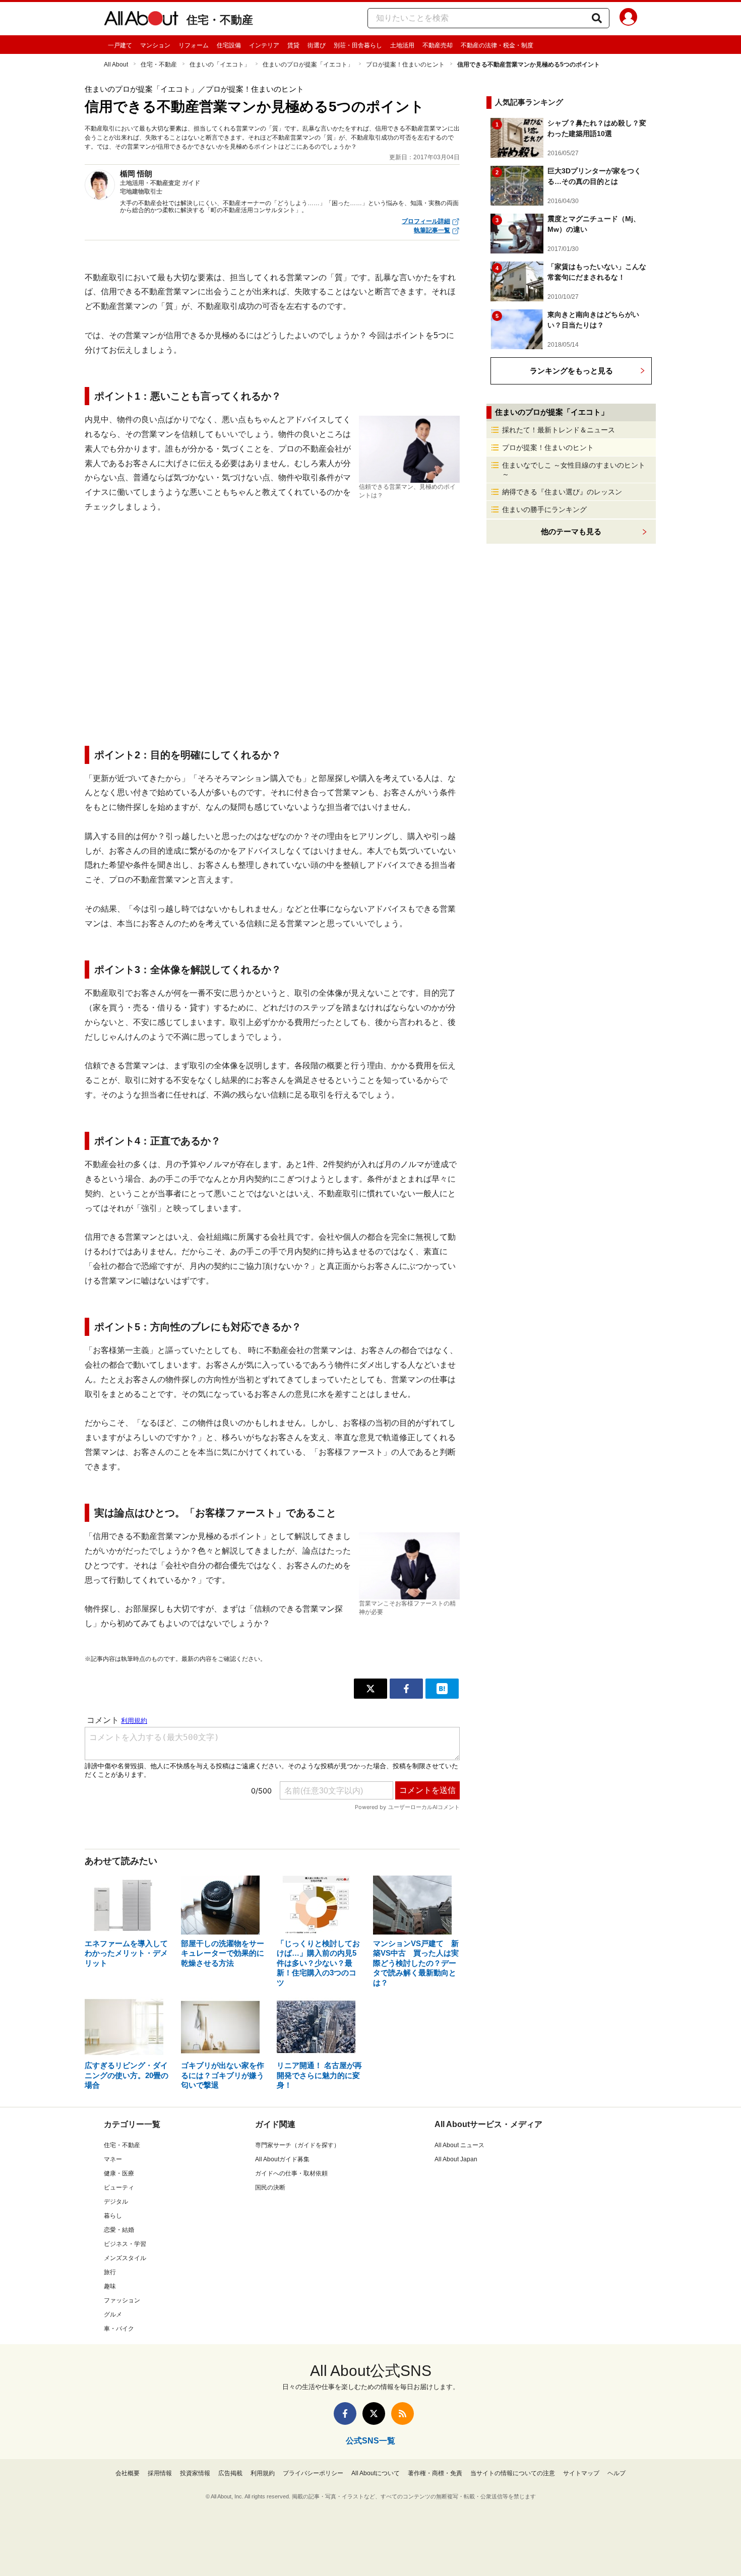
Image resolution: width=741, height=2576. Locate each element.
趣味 (110, 2286)
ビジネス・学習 (125, 2244)
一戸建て (120, 45)
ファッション (122, 2300)
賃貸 (293, 45)
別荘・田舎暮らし (358, 45)
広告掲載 (230, 2473)
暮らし (113, 2216)
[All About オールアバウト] (141, 20)
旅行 (110, 2272)
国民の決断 (270, 2187)
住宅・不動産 (220, 20)
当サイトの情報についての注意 (513, 2473)
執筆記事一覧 (432, 230)
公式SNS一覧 (371, 2441)
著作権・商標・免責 (435, 2473)
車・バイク (119, 2329)
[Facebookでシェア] (406, 1689)
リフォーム (194, 45)
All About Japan (456, 2159)
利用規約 (263, 2473)
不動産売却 (438, 45)
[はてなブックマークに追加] (442, 1689)
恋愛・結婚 (119, 2230)
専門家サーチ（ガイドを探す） (297, 2145)
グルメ (113, 2314)
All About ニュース (459, 2145)
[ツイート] (371, 1689)
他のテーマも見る (571, 531)
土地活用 (402, 45)
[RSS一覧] (403, 2413)
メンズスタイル (125, 2258)
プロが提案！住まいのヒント (405, 65)
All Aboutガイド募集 (282, 2159)
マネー (113, 2159)
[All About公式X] (374, 2413)
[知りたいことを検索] (597, 18)
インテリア (264, 45)
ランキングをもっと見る (571, 371)
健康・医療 (119, 2173)
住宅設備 (229, 45)
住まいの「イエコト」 (220, 65)
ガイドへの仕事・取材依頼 (291, 2173)
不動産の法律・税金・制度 (497, 45)
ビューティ (119, 2187)
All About (116, 65)
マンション (155, 45)
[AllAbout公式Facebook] (345, 2413)
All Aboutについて (376, 2473)
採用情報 (160, 2473)
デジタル (116, 2202)
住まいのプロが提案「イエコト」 (308, 65)
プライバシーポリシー (313, 2473)
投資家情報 (195, 2473)
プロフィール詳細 (426, 221)
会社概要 (128, 2473)
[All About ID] (628, 19)
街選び (317, 45)
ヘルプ (616, 2473)
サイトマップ (581, 2473)
